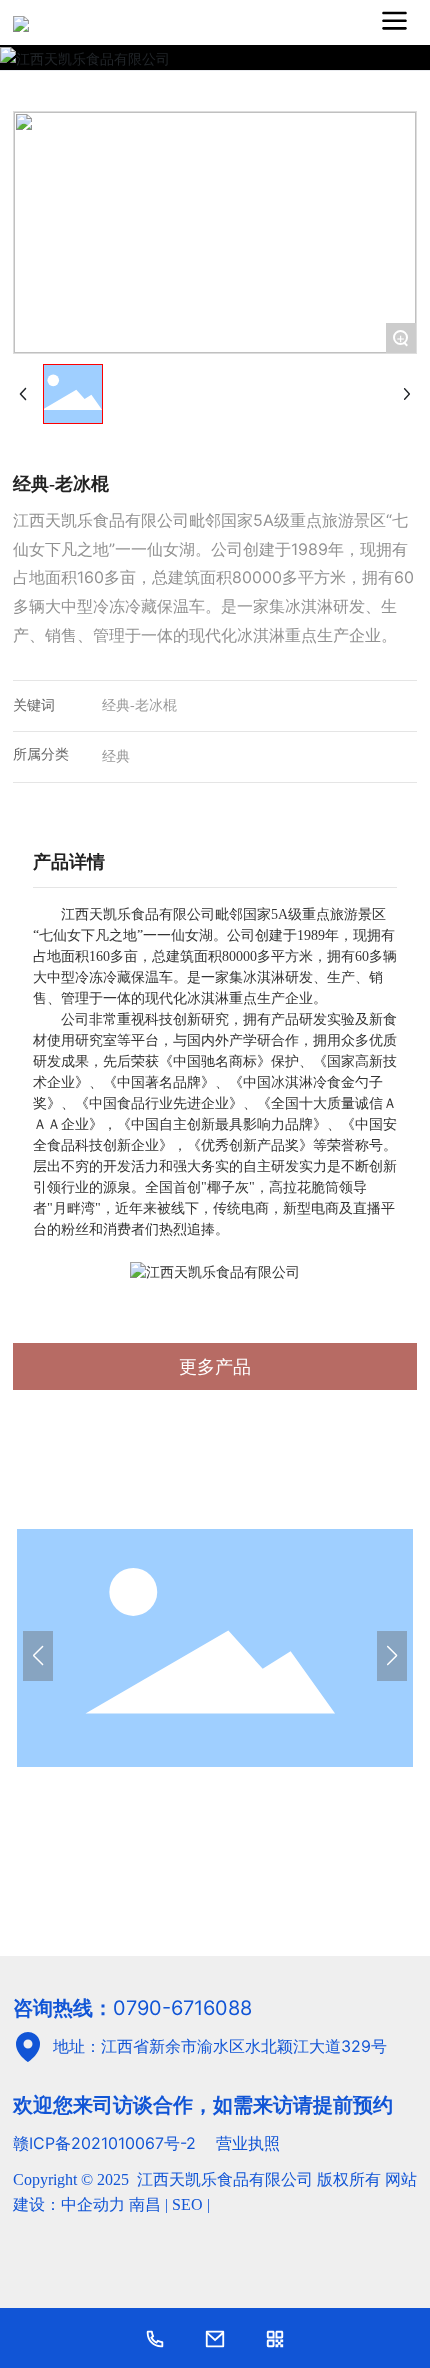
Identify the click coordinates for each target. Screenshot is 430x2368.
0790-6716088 (182, 2008)
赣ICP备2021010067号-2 (104, 2143)
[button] (38, 1656)
